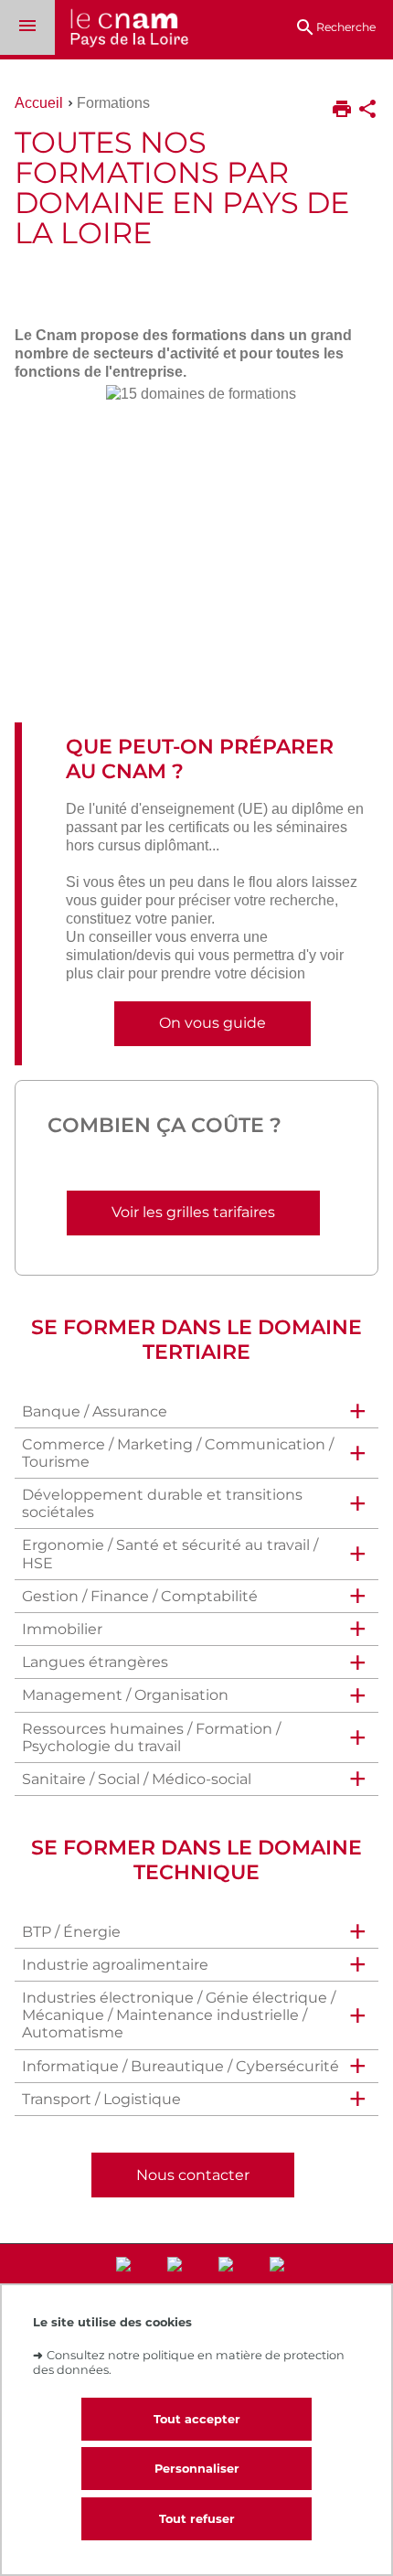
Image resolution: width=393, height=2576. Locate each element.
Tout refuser (197, 2519)
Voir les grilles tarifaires (193, 1212)
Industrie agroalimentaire (115, 1965)
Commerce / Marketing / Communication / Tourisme (178, 1453)
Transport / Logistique (101, 2099)
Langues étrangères (95, 1662)
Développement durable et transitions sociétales (162, 1503)
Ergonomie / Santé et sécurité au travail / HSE (170, 1554)
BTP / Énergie (71, 1932)
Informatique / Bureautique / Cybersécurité (181, 2066)
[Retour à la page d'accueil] (122, 30)
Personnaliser (197, 2469)
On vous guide (212, 1023)
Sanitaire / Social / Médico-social (137, 1779)
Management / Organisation (125, 1695)
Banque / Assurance (95, 1411)
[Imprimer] (342, 111)
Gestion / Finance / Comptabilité (140, 1596)
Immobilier (62, 1629)
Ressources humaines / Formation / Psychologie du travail (151, 1737)
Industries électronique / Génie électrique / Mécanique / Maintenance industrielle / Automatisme (179, 2015)
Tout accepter (197, 2419)
